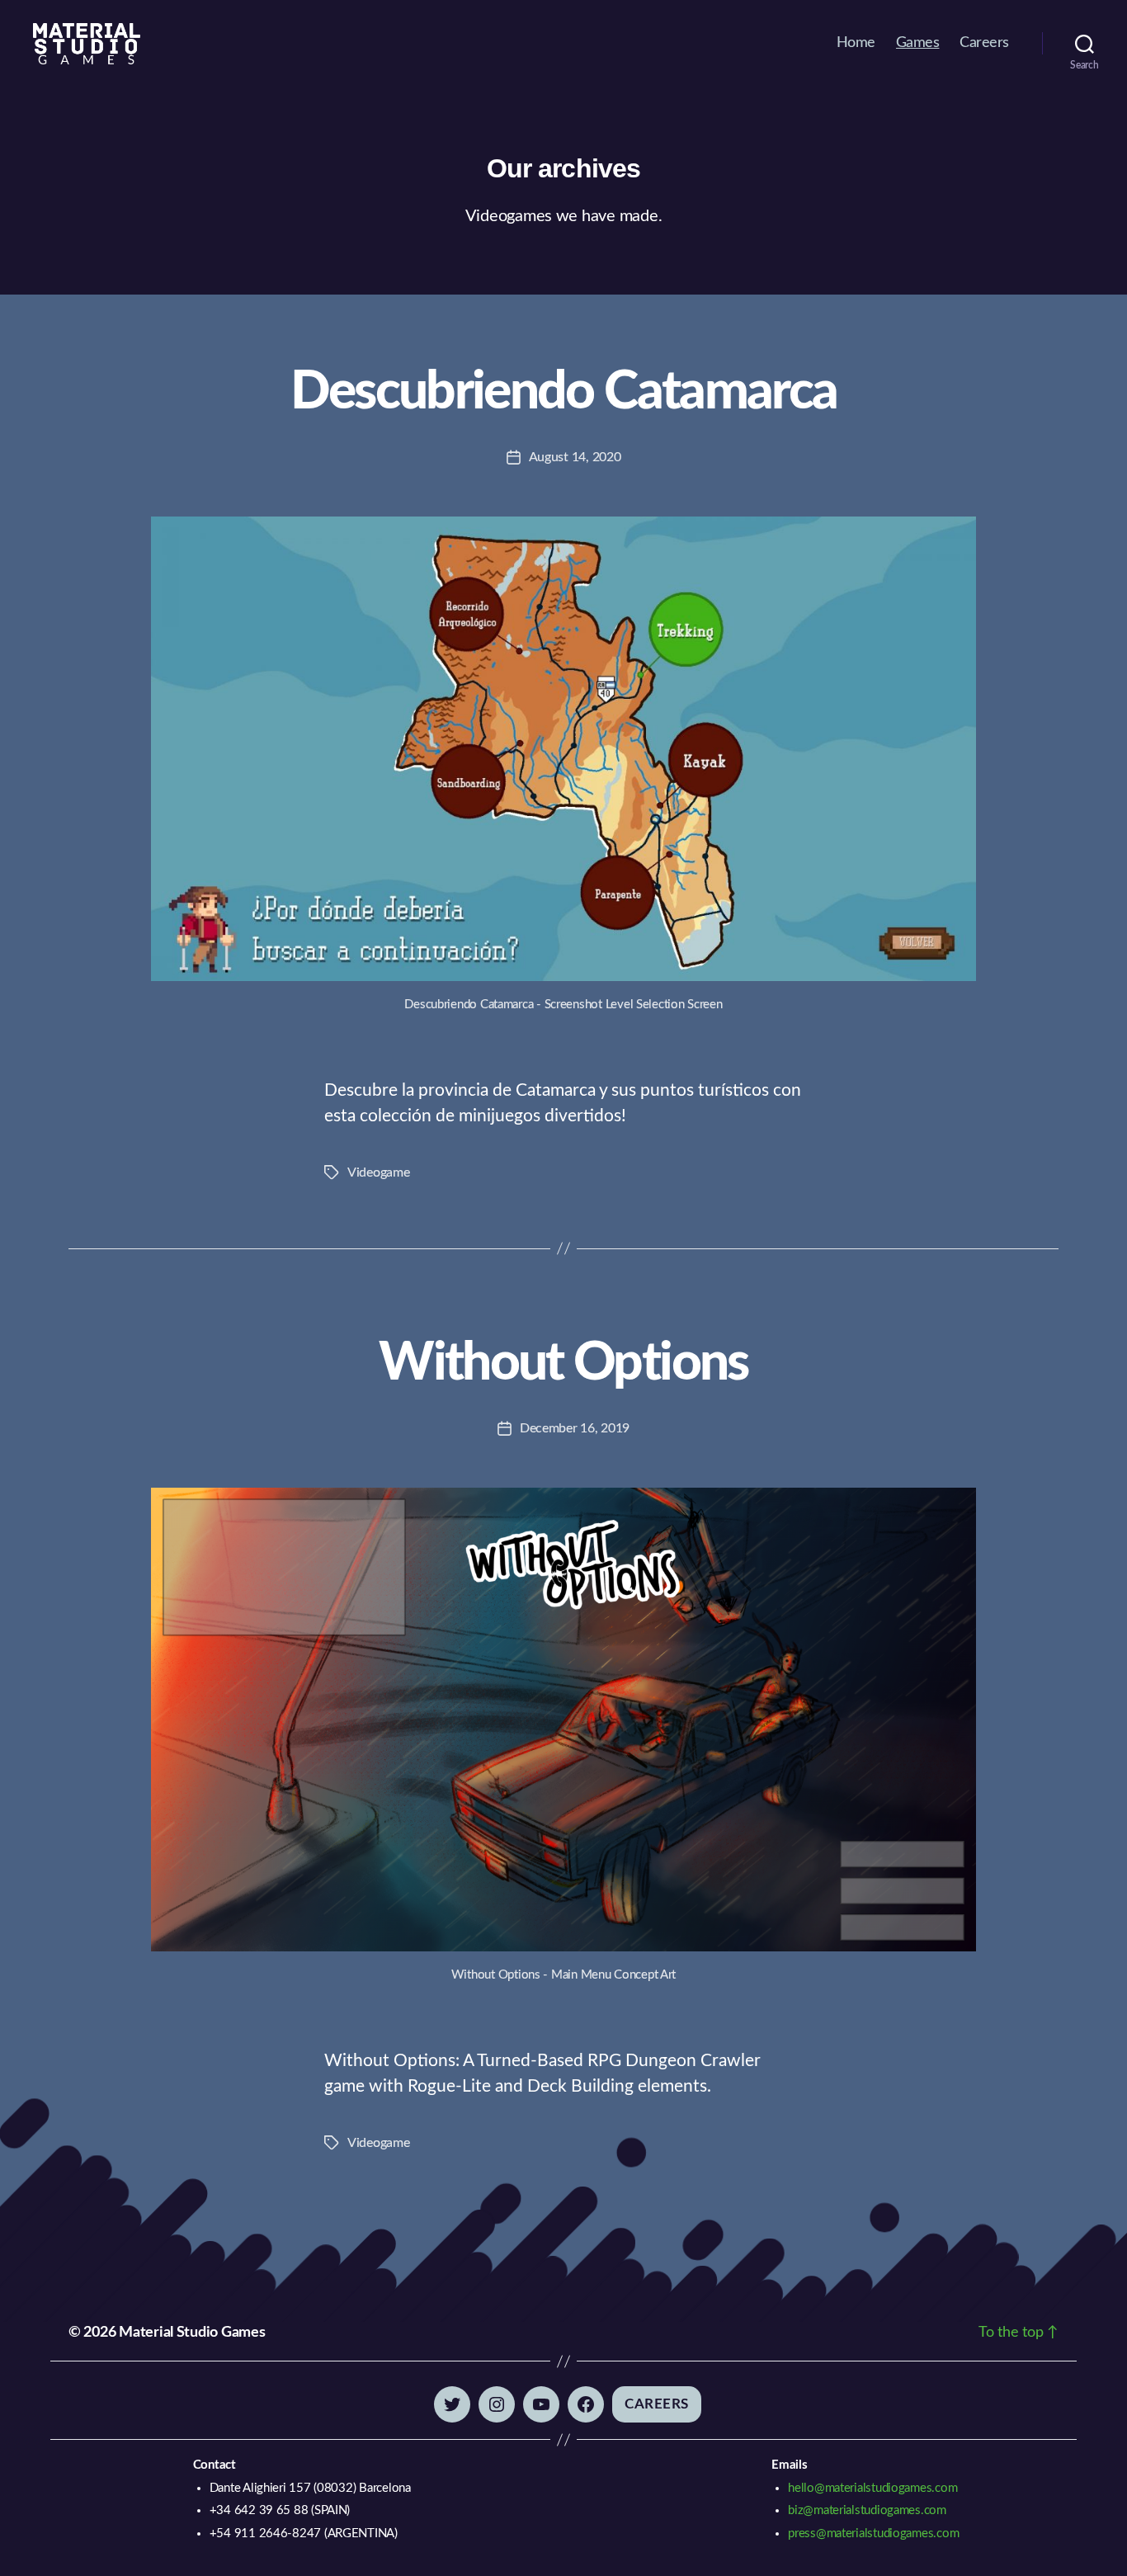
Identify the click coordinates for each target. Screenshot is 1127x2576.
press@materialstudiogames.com (873, 2534)
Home (856, 43)
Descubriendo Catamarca (563, 392)
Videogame (379, 1172)
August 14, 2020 (575, 457)
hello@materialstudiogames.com (872, 2488)
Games (918, 43)
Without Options (563, 1363)
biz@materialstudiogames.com (867, 2510)
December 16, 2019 (575, 1428)
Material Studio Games (192, 2333)
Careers (984, 43)
